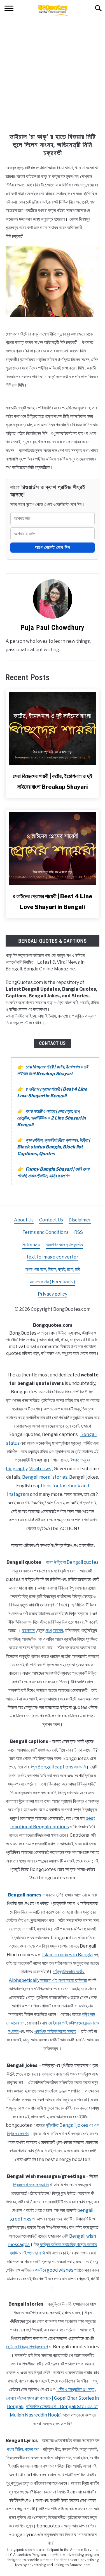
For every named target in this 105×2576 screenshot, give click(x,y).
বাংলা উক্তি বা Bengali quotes (72, 1562)
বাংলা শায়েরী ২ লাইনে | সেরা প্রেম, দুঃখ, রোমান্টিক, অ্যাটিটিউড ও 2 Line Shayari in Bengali (52, 1118)
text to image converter (53, 1257)
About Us (24, 1220)
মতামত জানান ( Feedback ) (53, 1282)
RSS (79, 1232)
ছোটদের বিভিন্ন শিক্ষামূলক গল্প (27, 2347)
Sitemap (31, 1245)
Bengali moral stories (45, 1477)
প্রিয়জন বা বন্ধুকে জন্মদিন (31, 2185)
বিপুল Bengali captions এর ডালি (58, 1767)
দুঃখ (49, 1630)
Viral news (40, 1469)
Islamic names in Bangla (67, 1955)
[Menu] (9, 9)
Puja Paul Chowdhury (53, 628)
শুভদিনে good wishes (54, 2270)
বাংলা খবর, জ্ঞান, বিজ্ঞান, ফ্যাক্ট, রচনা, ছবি (53, 1269)
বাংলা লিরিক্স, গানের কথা (23, 2449)
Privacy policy (53, 1294)
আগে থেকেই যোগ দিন (53, 547)
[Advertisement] (53, 74)
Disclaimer (80, 1220)
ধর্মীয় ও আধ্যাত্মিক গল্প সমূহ (76, 2389)
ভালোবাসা (29, 1630)
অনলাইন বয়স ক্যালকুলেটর (64, 1245)
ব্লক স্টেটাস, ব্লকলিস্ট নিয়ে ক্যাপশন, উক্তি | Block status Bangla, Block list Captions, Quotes (53, 1147)
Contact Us (53, 1043)
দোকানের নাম (15, 2023)
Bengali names (25, 1895)
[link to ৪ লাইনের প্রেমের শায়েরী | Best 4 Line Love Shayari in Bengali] (53, 849)
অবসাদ (58, 1630)
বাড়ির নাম (88, 2014)
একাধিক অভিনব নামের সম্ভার (55, 2031)
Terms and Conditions (46, 1232)
